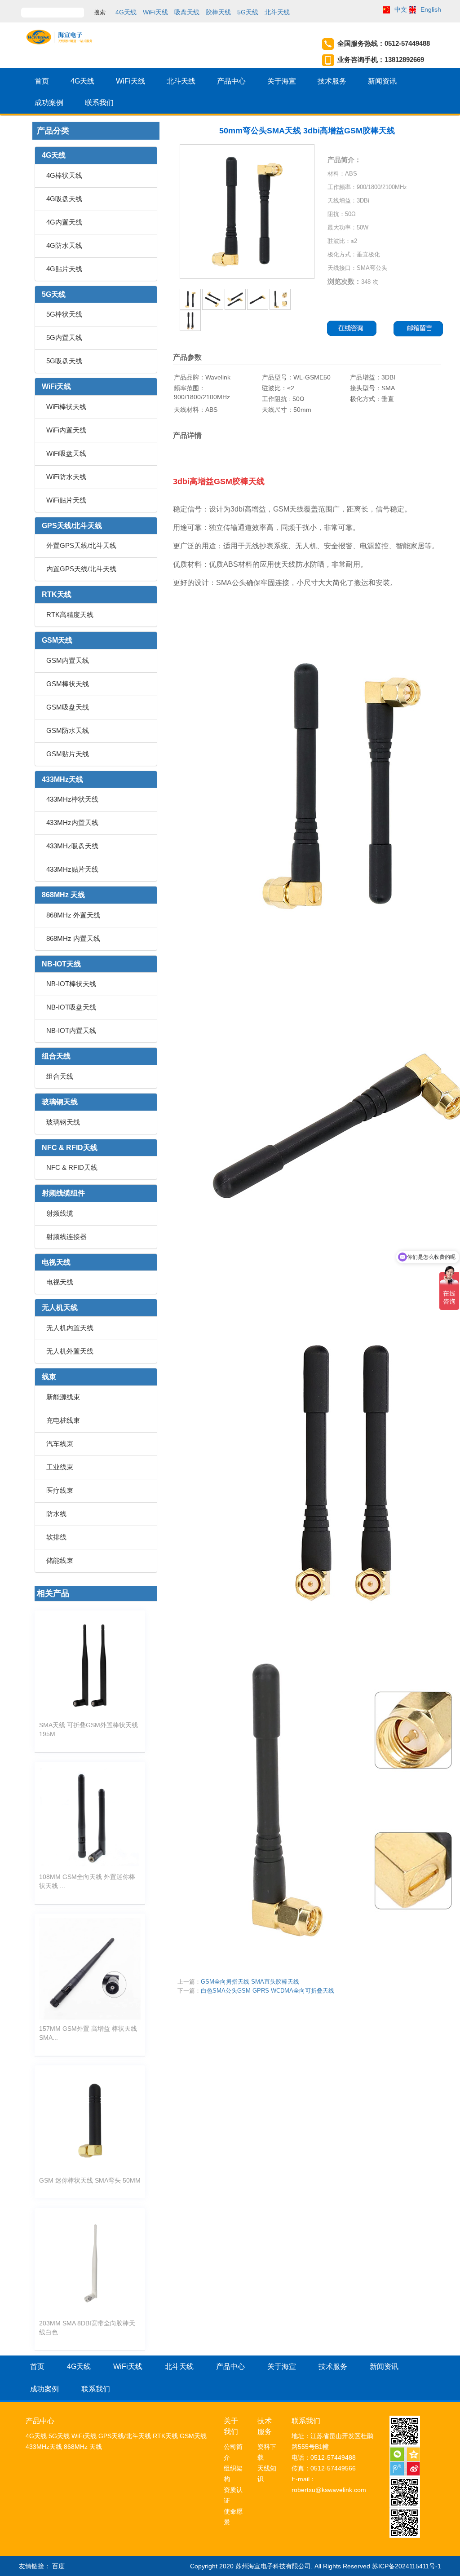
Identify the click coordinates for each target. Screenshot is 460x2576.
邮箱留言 (421, 329)
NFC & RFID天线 (70, 1148)
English (431, 9)
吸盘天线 (187, 12)
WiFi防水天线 (66, 477)
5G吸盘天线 (64, 361)
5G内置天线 (64, 337)
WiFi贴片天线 (66, 500)
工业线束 (60, 1467)
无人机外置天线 (70, 1351)
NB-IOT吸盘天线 (71, 1007)
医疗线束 (60, 1490)
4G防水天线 (64, 245)
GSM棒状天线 (68, 684)
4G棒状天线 (64, 175)
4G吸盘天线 (64, 199)
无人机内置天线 (70, 1328)
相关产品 (53, 1593)
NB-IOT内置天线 (71, 1030)
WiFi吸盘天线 (66, 453)
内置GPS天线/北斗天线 (81, 569)
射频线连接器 (66, 1237)
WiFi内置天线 (66, 430)
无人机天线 (60, 1308)
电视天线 (56, 1262)
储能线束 (60, 1560)
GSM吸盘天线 (68, 707)
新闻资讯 (382, 81)
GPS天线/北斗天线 (72, 526)
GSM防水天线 (68, 730)
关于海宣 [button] (282, 81)
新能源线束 (63, 1397)
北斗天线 (277, 12)
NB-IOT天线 (61, 964)
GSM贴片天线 (68, 754)
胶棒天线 (218, 12)
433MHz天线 (62, 779)
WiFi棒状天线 (66, 407)
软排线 (56, 1537)
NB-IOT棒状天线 (71, 984)
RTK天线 (57, 594)
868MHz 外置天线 (73, 915)
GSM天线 (57, 640)
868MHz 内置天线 (73, 938)
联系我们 (99, 103)
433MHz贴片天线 (72, 869)
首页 (42, 81)
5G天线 (248, 12)
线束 (49, 1377)
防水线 (56, 1514)
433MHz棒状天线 (72, 799)
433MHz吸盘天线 (72, 846)
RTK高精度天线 (70, 615)
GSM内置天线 (68, 660)
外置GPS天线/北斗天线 (81, 545)
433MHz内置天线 (72, 823)
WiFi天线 (155, 12)
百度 (58, 2566)
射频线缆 (60, 1213)
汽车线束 (60, 1444)
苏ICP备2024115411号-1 (407, 2566)
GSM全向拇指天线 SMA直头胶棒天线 (250, 1982)
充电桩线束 (63, 1420)
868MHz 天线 (63, 895)
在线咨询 (352, 329)
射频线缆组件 (63, 1193)
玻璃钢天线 (60, 1102)
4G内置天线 (64, 222)
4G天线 (126, 12)
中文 (401, 9)
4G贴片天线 (64, 269)
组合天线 (56, 1056)
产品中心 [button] (231, 81)
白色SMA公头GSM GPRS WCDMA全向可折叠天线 (268, 1991)
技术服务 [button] (332, 81)
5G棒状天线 (64, 314)
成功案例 (49, 103)
